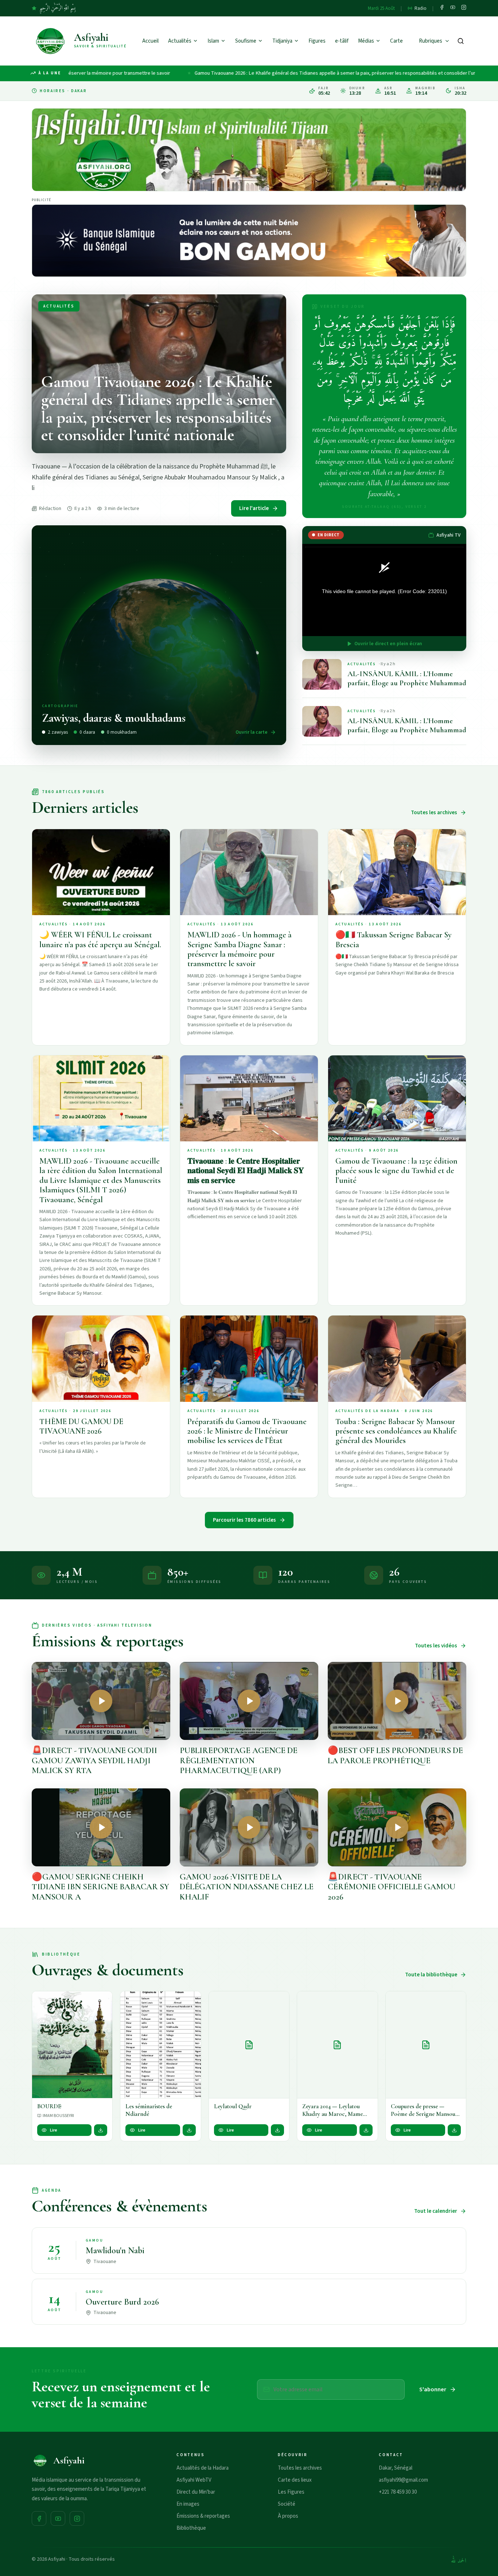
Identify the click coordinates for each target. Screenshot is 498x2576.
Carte (396, 41)
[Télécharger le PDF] (101, 2130)
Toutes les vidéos (436, 1646)
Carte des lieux (295, 2480)
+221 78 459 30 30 (398, 2492)
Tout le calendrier (436, 2211)
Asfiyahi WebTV (194, 2480)
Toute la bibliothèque (431, 1975)
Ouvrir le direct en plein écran (388, 644)
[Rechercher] (461, 41)
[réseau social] (442, 8)
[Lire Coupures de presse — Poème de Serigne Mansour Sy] (426, 2045)
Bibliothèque (191, 2528)
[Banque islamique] (249, 241)
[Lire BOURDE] (72, 2045)
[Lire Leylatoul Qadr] (249, 2045)
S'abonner (433, 2389)
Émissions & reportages (203, 2516)
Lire (54, 2130)
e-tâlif (342, 41)
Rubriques (431, 41)
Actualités (180, 41)
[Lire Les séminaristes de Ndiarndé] (160, 2045)
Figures (317, 41)
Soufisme (246, 41)
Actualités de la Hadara (203, 2468)
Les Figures (291, 2492)
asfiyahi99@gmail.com (403, 2480)
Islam (213, 41)
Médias (366, 41)
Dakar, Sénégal (396, 2468)
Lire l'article (254, 508)
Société (287, 2504)
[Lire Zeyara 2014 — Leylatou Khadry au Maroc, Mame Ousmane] (337, 2045)
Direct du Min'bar (196, 2492)
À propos (288, 2516)
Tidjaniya (282, 41)
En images (188, 2504)
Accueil (150, 41)
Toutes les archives (434, 813)
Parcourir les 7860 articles (244, 1520)
